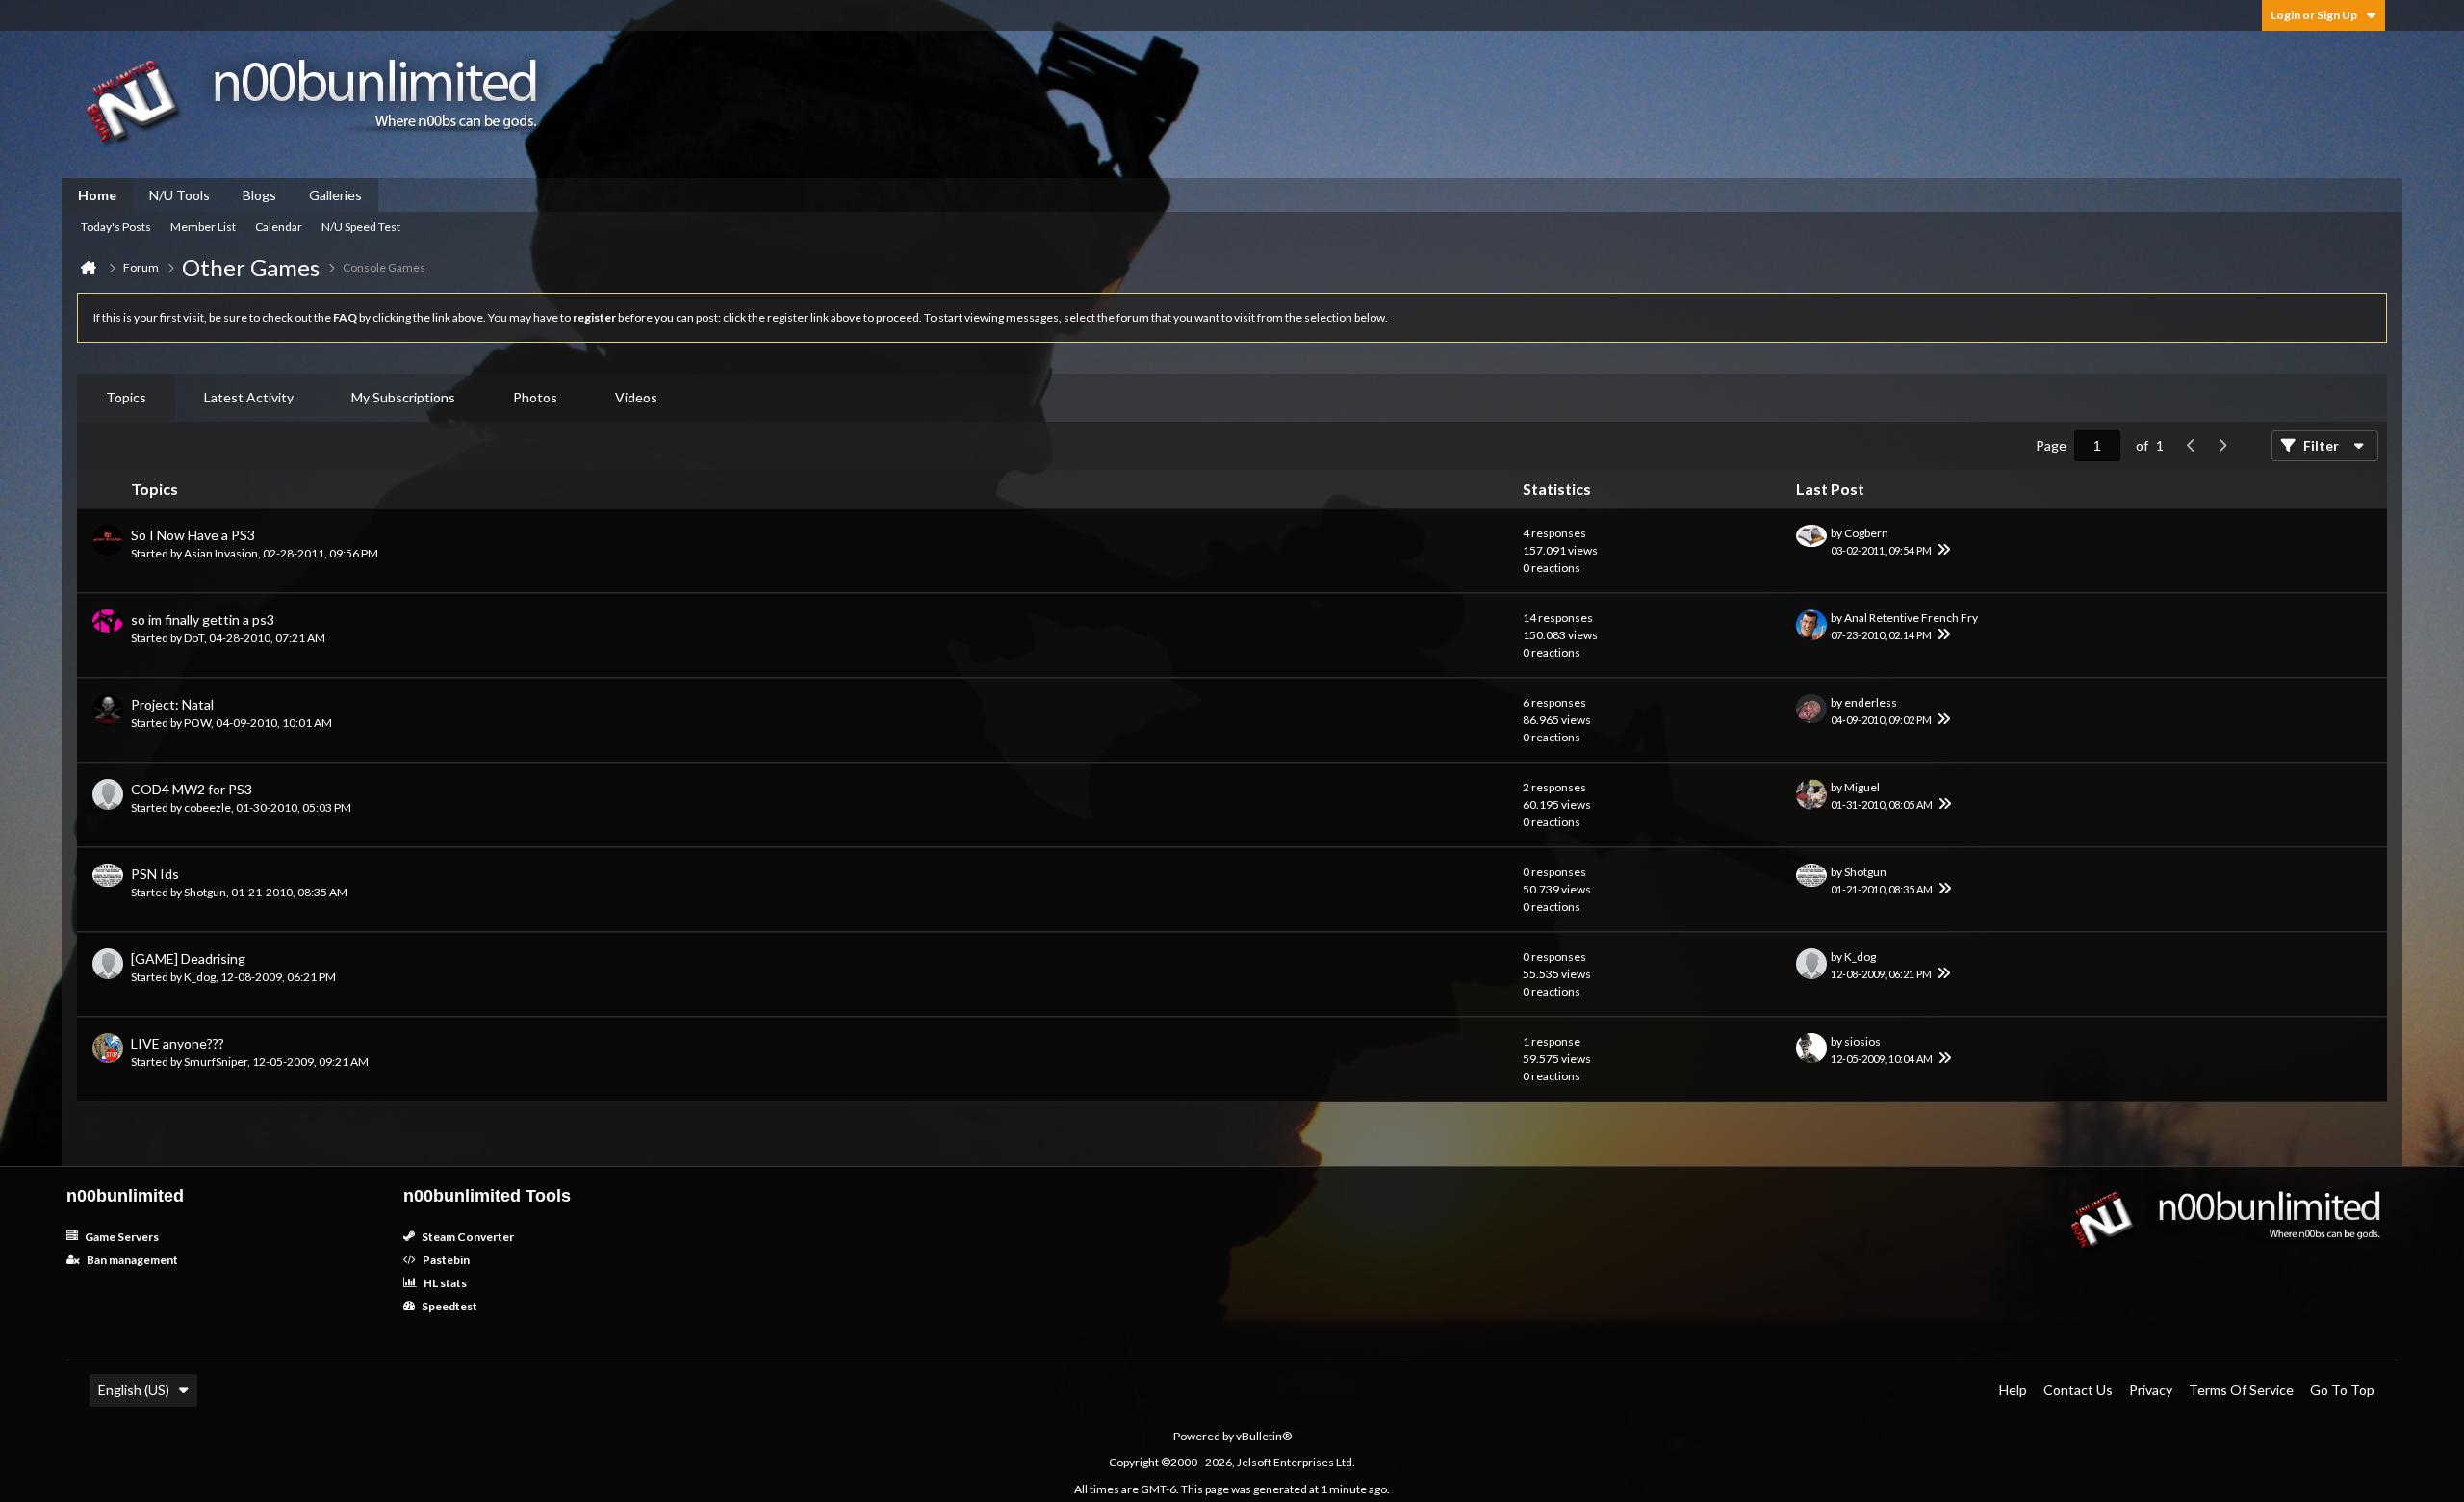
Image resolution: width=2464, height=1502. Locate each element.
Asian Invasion (221, 553)
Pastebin (445, 1260)
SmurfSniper (216, 1062)
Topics (126, 397)
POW (197, 723)
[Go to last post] (1943, 551)
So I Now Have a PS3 (193, 535)
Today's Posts (116, 227)
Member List (203, 227)
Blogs (259, 195)
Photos (535, 397)
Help (2013, 1390)
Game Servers (121, 1237)
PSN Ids (155, 874)
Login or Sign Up (2314, 15)
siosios (1862, 1041)
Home (97, 195)
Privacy (2151, 1390)
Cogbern (1866, 533)
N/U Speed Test (361, 227)
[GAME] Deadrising (188, 958)
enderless (1871, 702)
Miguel (1862, 787)
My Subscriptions (403, 397)
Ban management (131, 1260)
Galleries (335, 195)
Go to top (2342, 1390)
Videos (636, 397)
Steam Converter (467, 1237)
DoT (194, 638)
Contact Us (2078, 1390)
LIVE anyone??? (178, 1043)
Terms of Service (2241, 1390)
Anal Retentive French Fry (1911, 618)
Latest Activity (249, 397)
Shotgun (205, 892)
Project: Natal (172, 704)
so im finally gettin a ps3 (203, 620)
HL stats (444, 1283)
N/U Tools (180, 195)
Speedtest (449, 1306)
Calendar (279, 227)
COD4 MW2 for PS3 (192, 789)
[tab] (126, 398)
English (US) (134, 1390)
